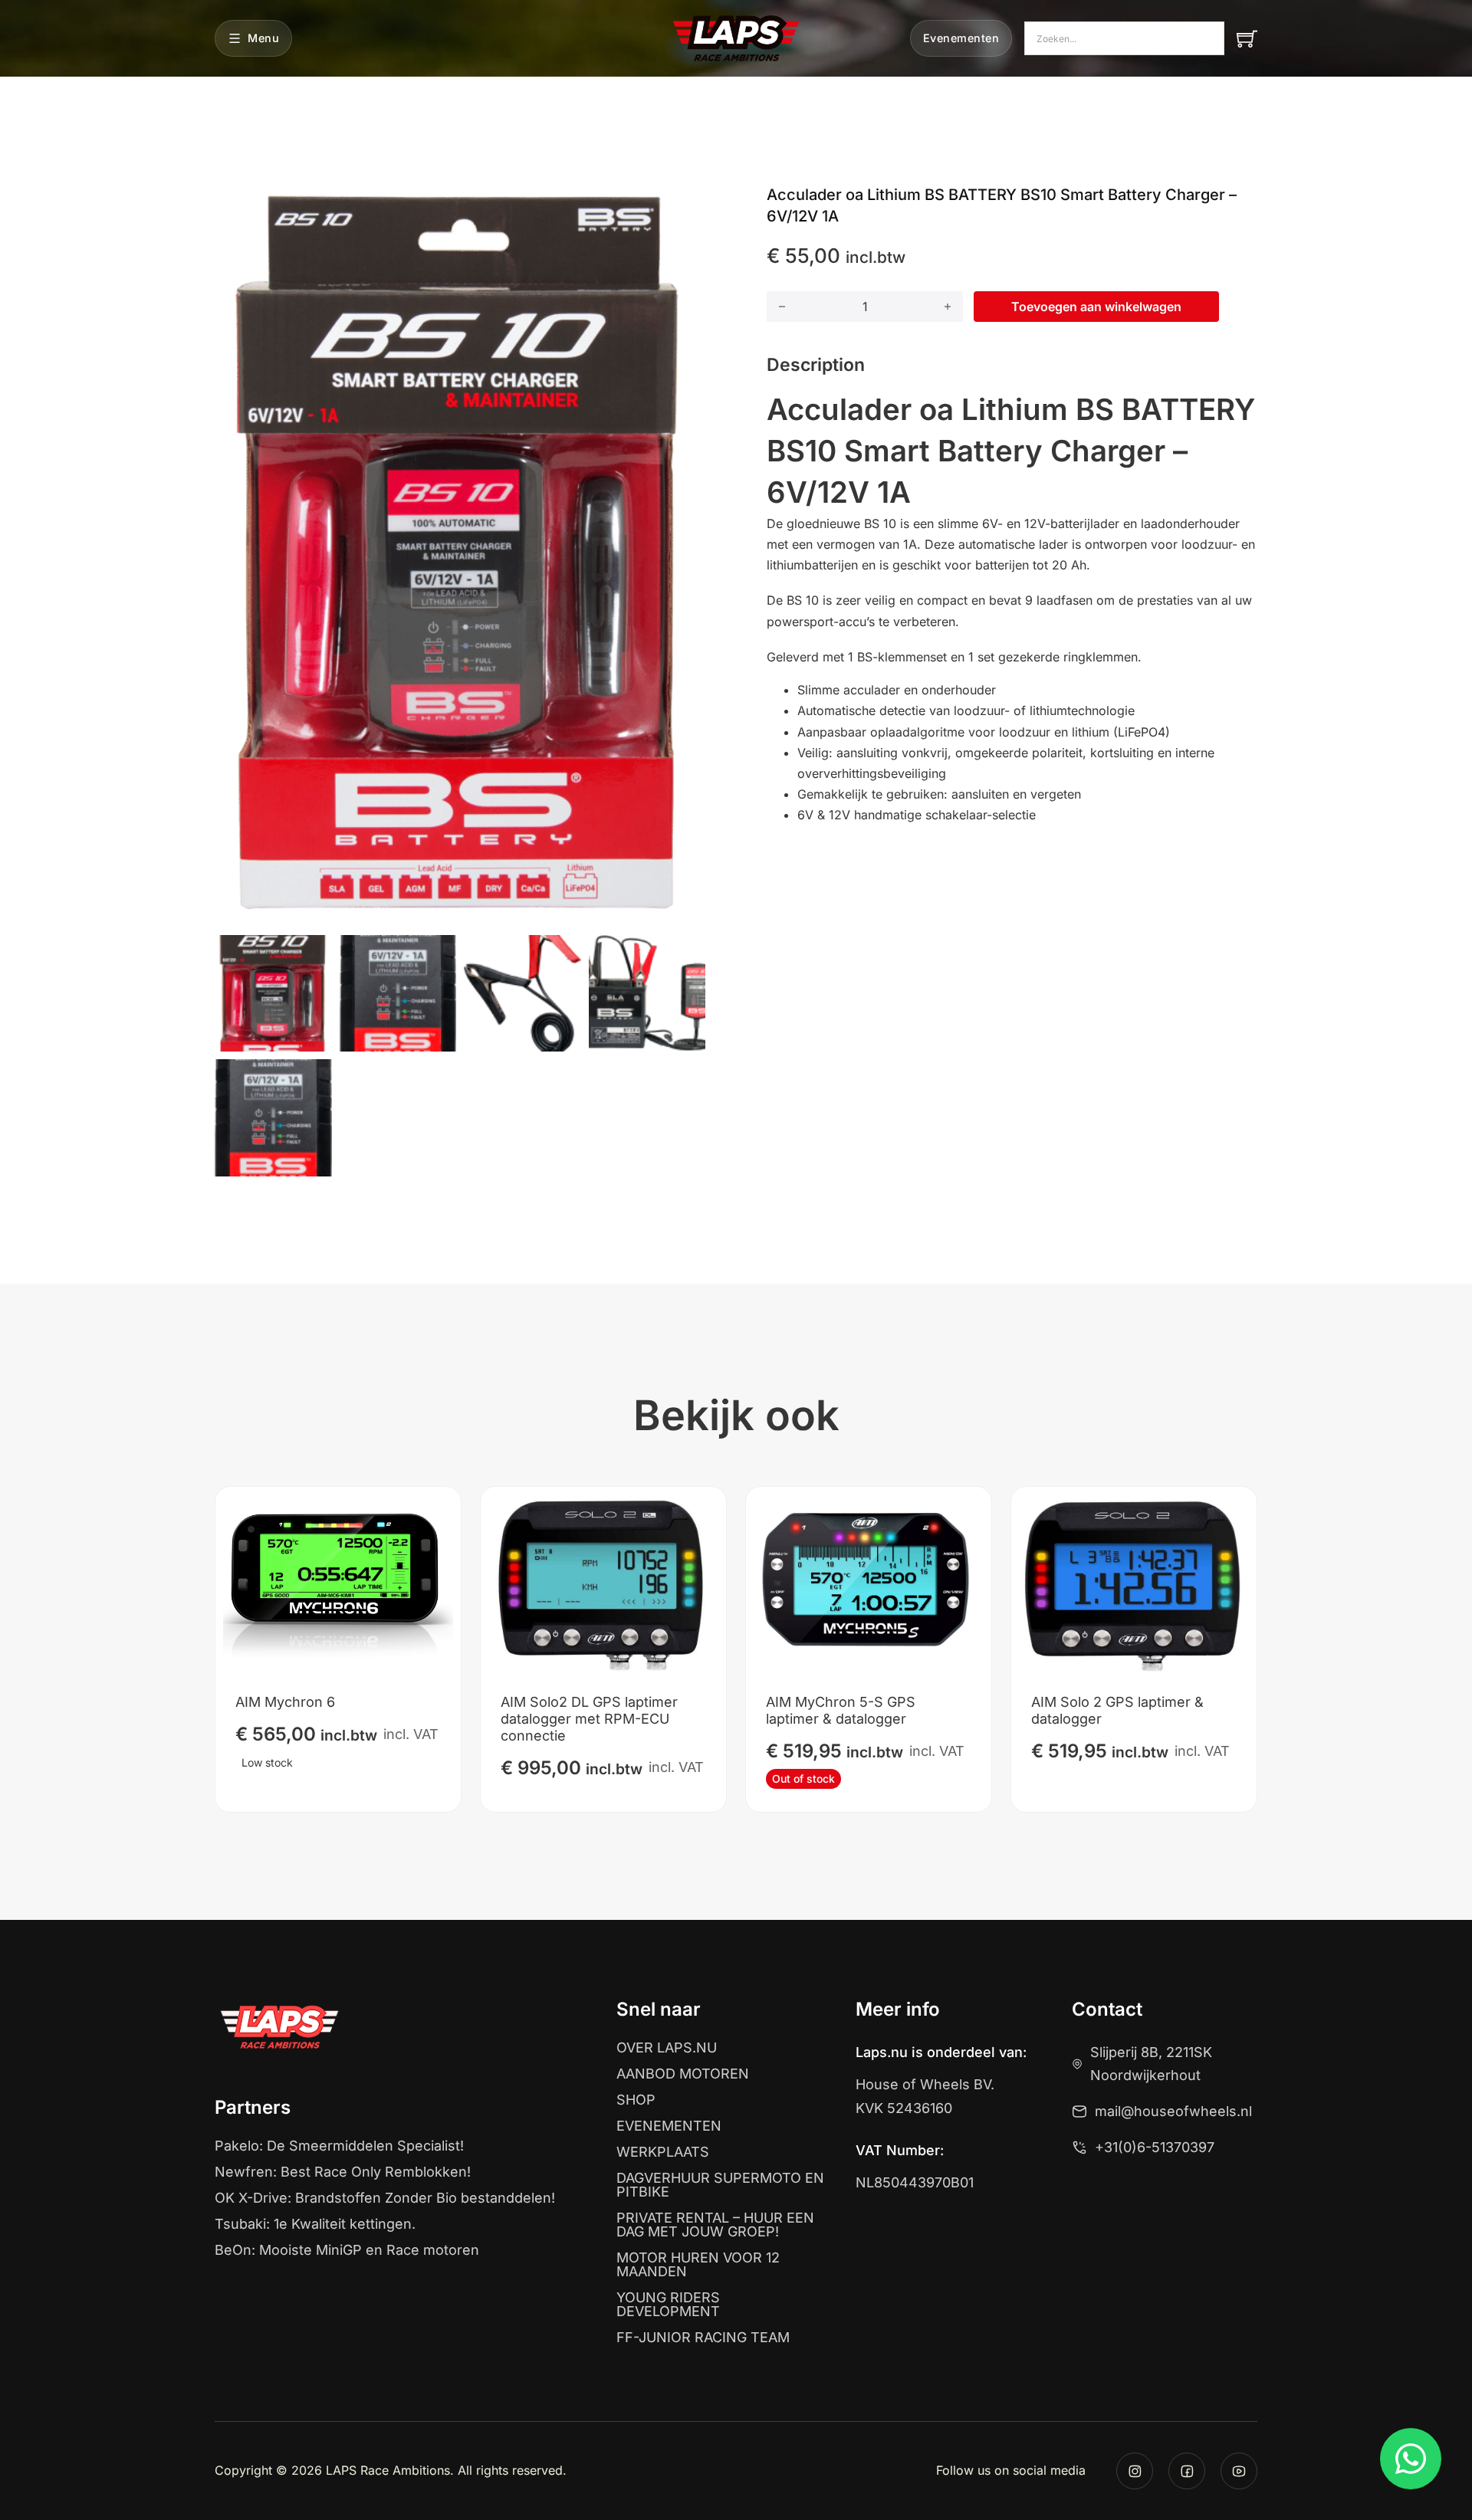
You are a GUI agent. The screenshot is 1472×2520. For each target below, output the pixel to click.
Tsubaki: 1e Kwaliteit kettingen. (315, 2224)
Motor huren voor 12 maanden (698, 2265)
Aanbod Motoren (683, 2074)
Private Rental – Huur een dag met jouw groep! (715, 2225)
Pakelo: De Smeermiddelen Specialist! (339, 2146)
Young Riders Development (668, 2305)
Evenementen (961, 38)
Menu (263, 38)
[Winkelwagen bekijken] (1247, 39)
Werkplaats (663, 2152)
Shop (636, 2100)
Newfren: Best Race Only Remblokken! (343, 2172)
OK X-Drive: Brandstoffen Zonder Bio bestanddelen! (385, 2198)
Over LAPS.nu (667, 2048)
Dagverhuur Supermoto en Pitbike (720, 2185)
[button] (685, 205)
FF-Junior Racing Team (703, 2338)
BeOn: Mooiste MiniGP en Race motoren (347, 2250)
